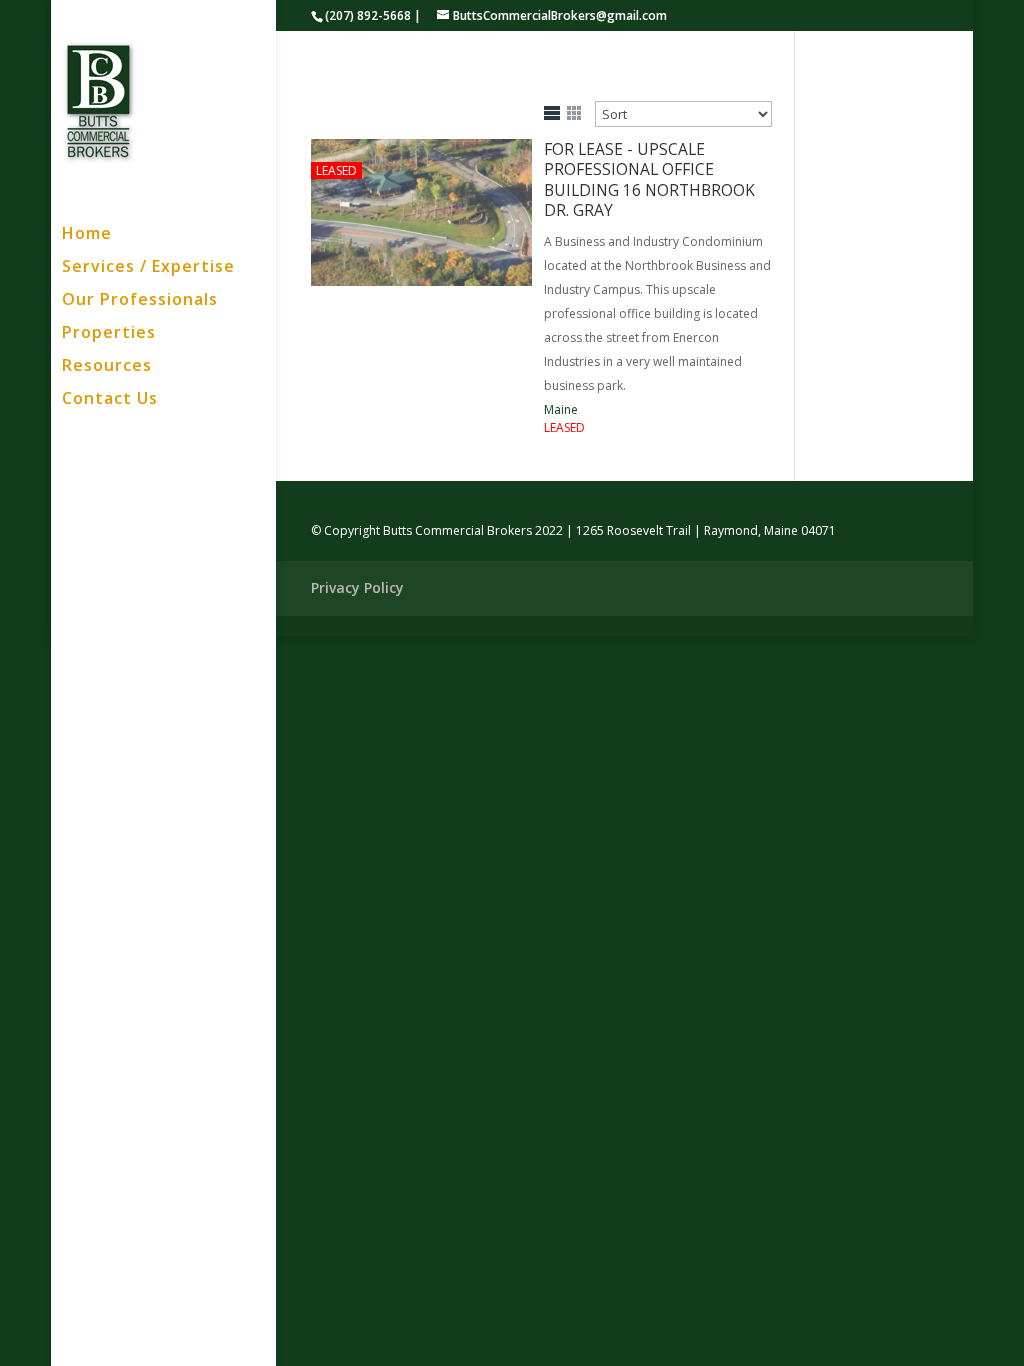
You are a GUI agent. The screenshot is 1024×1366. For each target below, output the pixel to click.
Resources (107, 367)
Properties (109, 334)
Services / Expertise (148, 268)
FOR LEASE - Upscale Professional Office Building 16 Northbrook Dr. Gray (649, 179)
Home (87, 235)
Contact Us (110, 400)
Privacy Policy (357, 587)
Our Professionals (140, 301)
